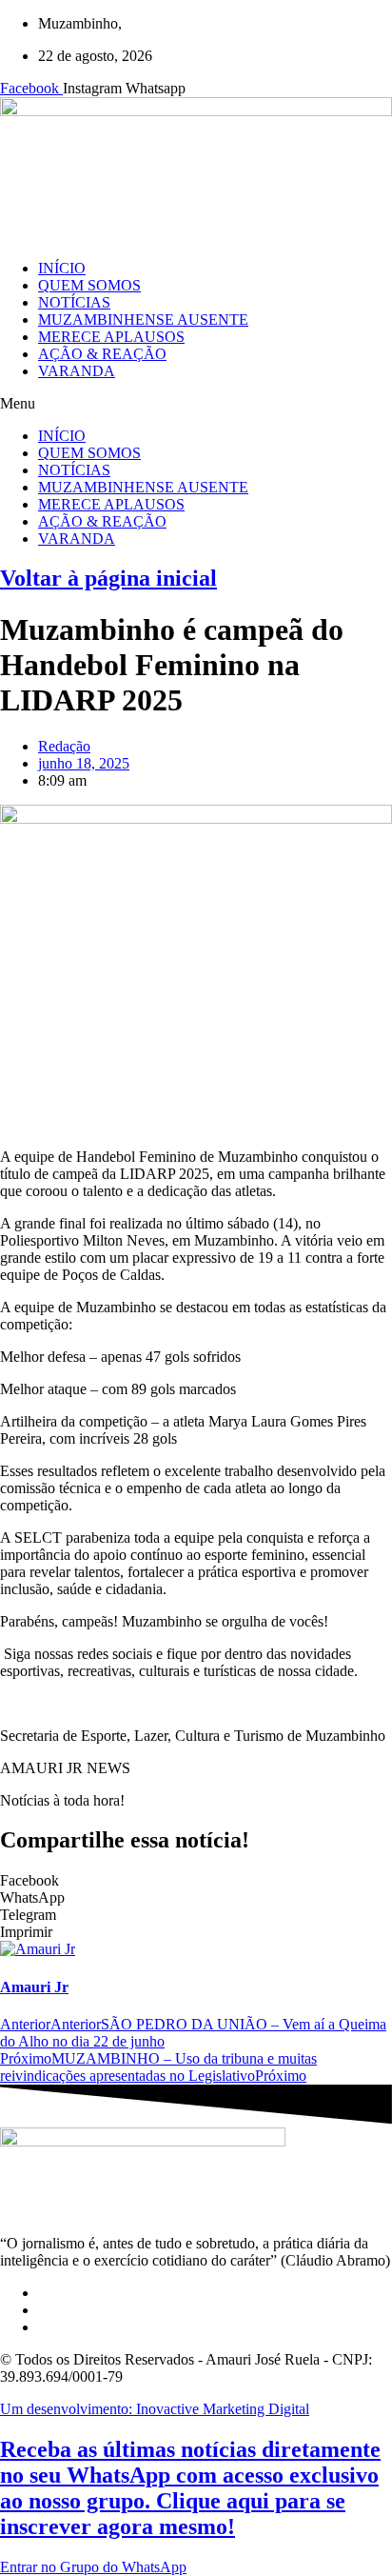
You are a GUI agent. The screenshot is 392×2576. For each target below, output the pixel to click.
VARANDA (77, 371)
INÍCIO (62, 268)
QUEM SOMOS (89, 285)
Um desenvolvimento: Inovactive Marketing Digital (155, 2409)
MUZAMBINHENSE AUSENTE (143, 320)
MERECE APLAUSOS (111, 337)
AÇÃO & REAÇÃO (102, 354)
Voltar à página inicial (108, 578)
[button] (196, 404)
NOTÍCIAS (74, 302)
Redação (64, 746)
